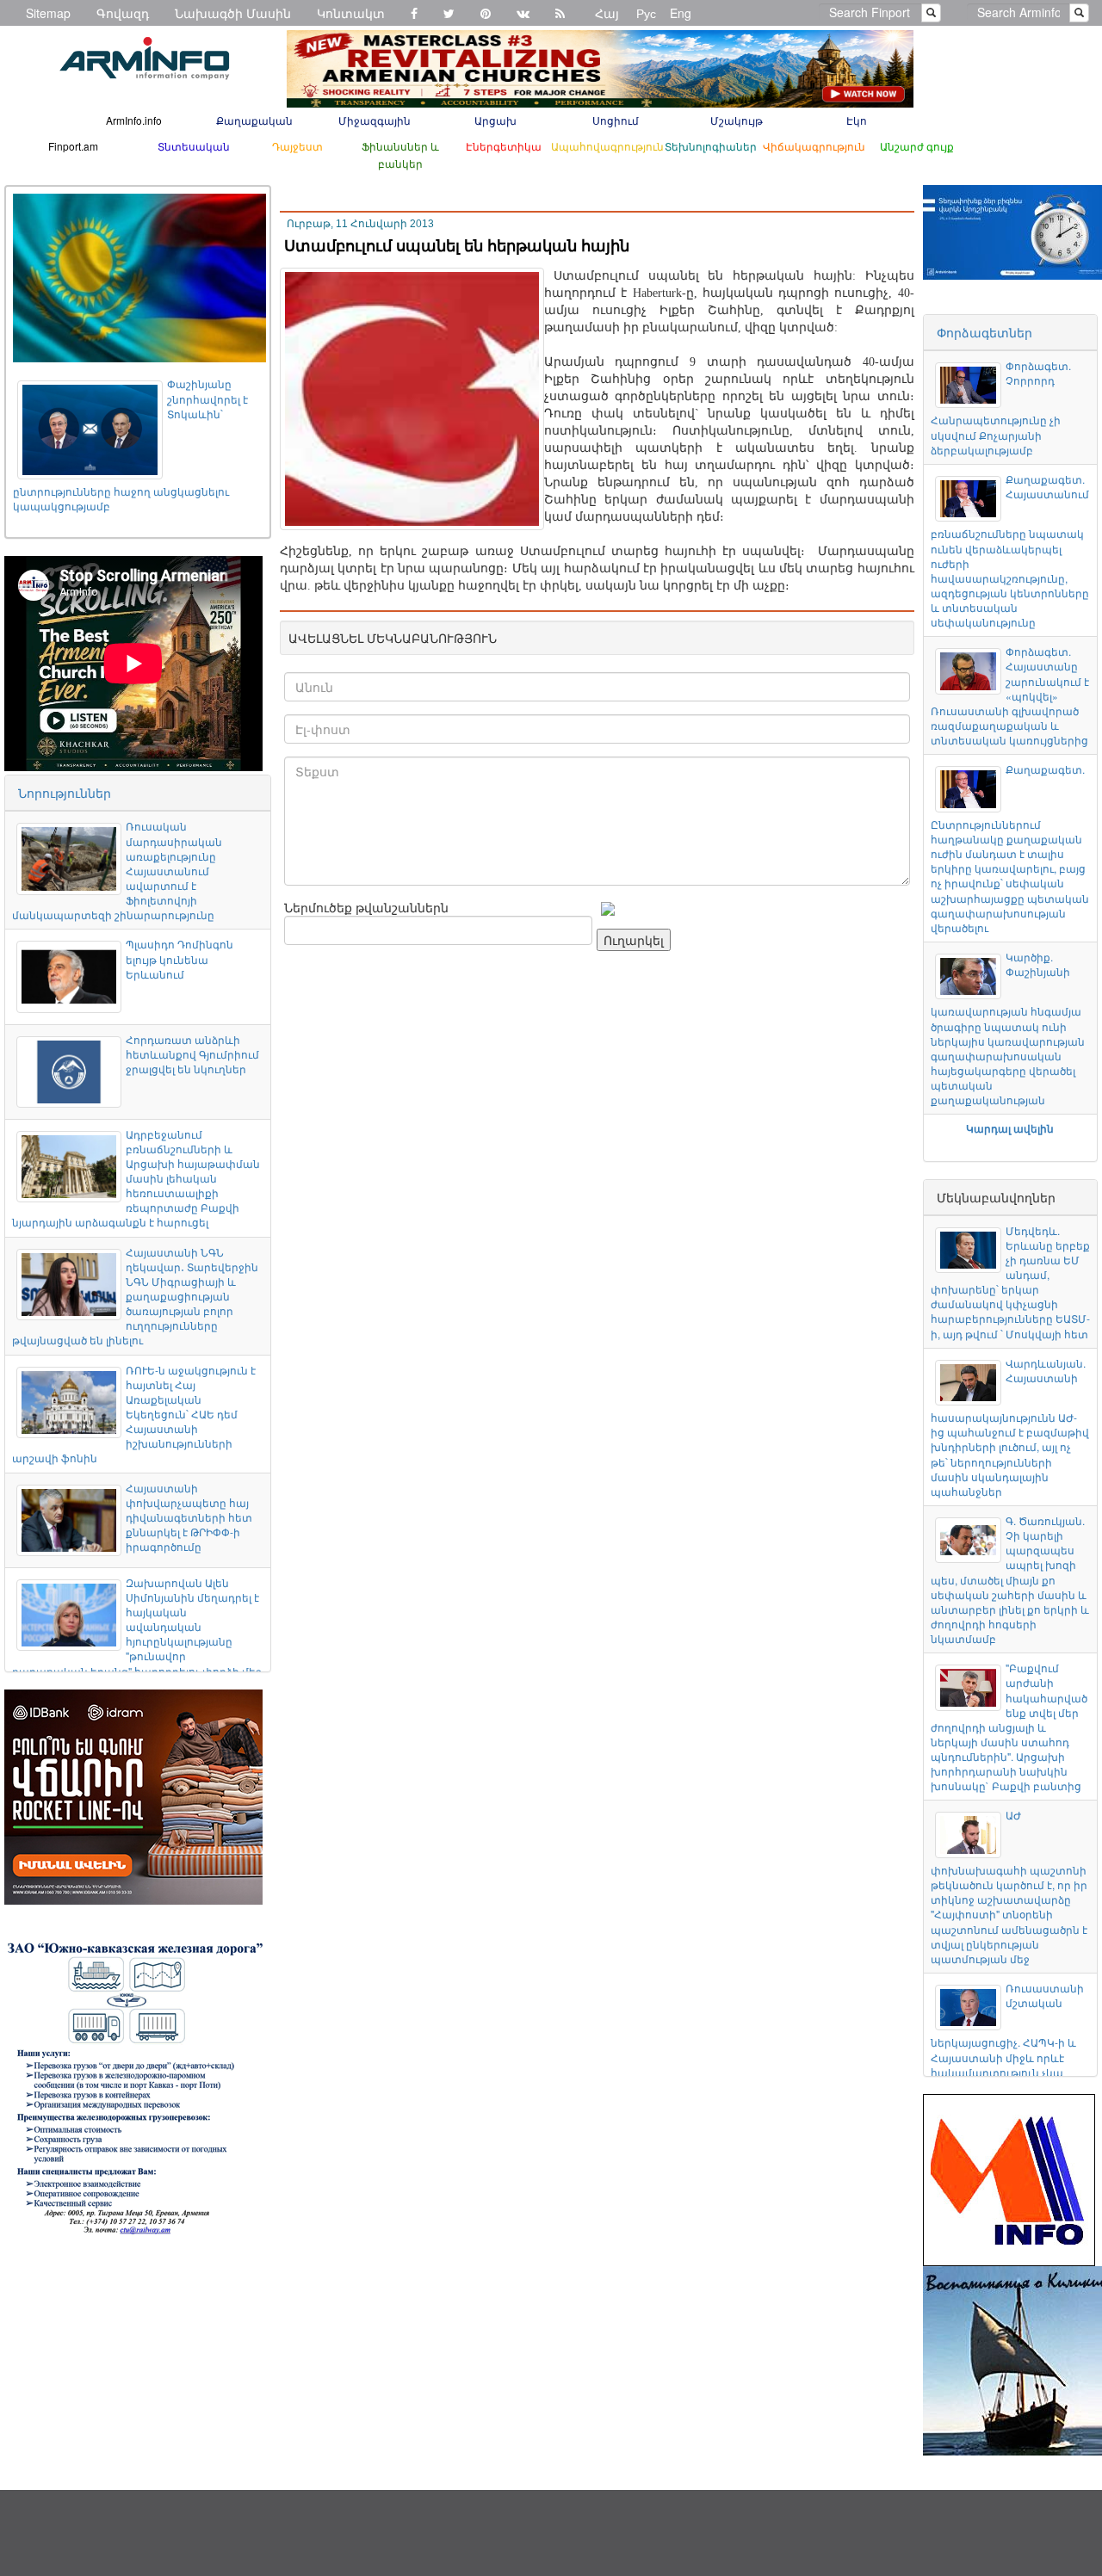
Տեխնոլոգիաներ (711, 146)
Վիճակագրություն (814, 146)
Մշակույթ (737, 120)
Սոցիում (616, 120)
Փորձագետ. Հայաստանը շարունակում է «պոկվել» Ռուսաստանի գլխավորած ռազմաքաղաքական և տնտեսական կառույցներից (1010, 695)
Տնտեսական (194, 146)
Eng (681, 13)
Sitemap (48, 13)
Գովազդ (123, 13)
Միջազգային (375, 120)
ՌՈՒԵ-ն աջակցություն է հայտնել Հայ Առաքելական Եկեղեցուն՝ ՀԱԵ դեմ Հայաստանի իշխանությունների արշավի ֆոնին (134, 1414)
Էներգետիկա (504, 146)
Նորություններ (65, 793)
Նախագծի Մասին (233, 13)
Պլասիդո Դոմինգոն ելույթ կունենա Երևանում (180, 958)
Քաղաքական (254, 120)
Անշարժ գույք (917, 146)
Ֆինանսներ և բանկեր (400, 154)
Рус (646, 13)
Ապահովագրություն (607, 146)
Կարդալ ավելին (1010, 1128)
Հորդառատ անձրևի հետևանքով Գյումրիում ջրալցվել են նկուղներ (192, 1054)
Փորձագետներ (984, 332)
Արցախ (495, 120)
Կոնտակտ (351, 13)
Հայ (607, 13)
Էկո (857, 120)
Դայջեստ (297, 146)
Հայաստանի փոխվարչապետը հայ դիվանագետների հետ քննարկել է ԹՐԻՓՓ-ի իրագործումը (189, 1517)
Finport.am (73, 146)
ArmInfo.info (134, 120)
